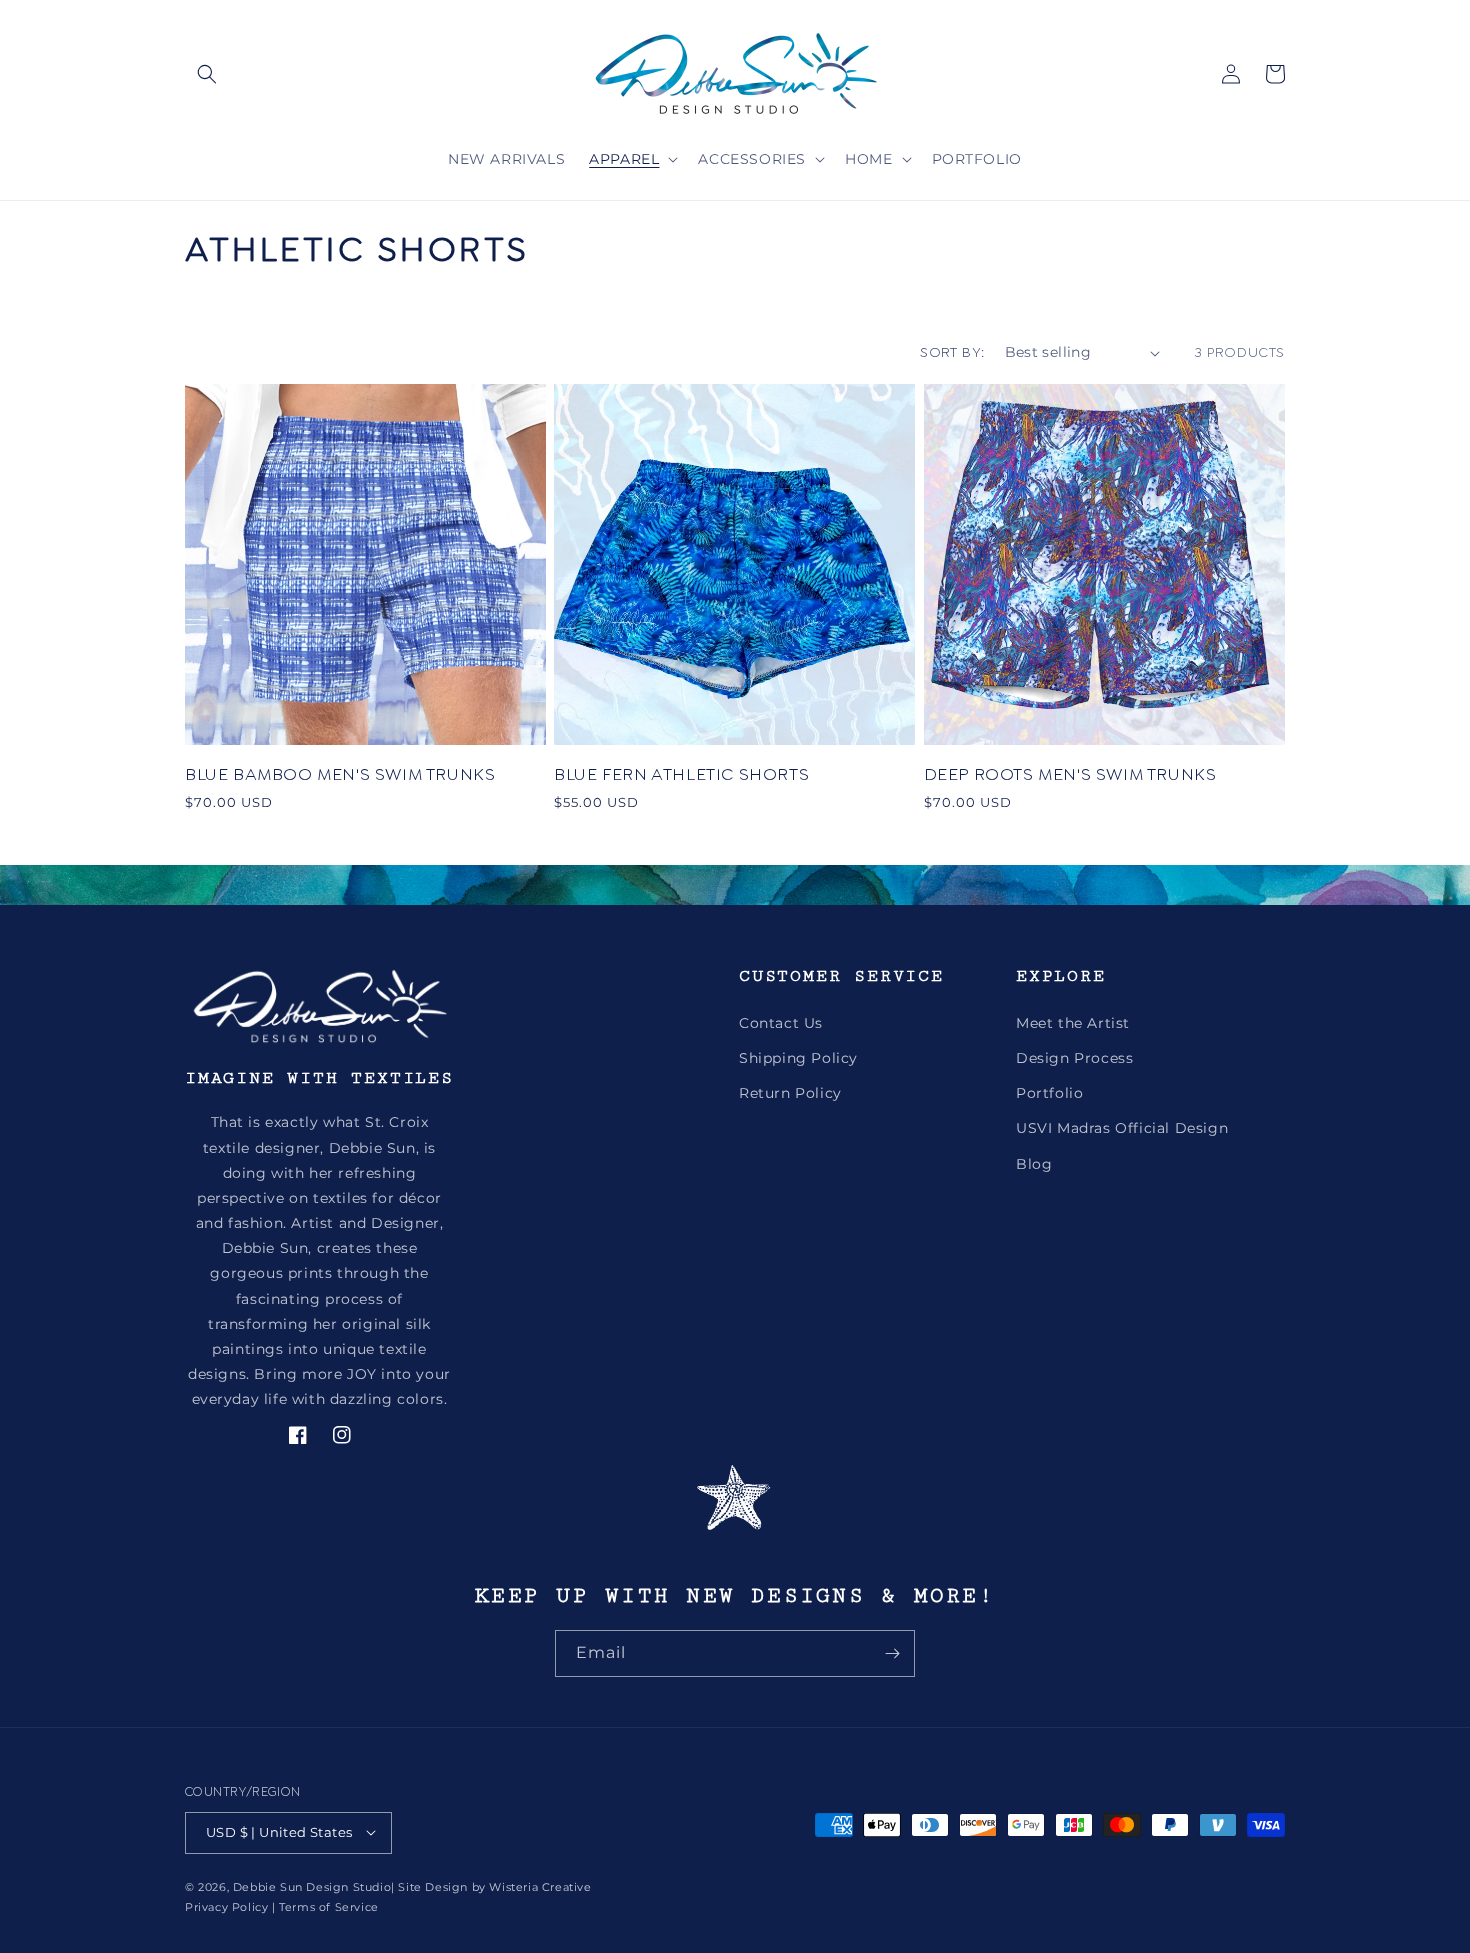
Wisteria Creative (540, 1886)
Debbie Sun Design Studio (312, 1886)
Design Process (1074, 1058)
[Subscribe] (892, 1653)
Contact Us (781, 1022)
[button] (207, 74)
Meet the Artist (1073, 1022)
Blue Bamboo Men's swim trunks (340, 774)
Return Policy (790, 1093)
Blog (1034, 1163)
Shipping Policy (798, 1058)
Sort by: (952, 352)
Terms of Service (329, 1906)
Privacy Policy (226, 1906)
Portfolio (1049, 1093)
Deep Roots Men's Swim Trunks (1070, 774)
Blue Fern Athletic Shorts (681, 774)
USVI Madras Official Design (1122, 1128)
